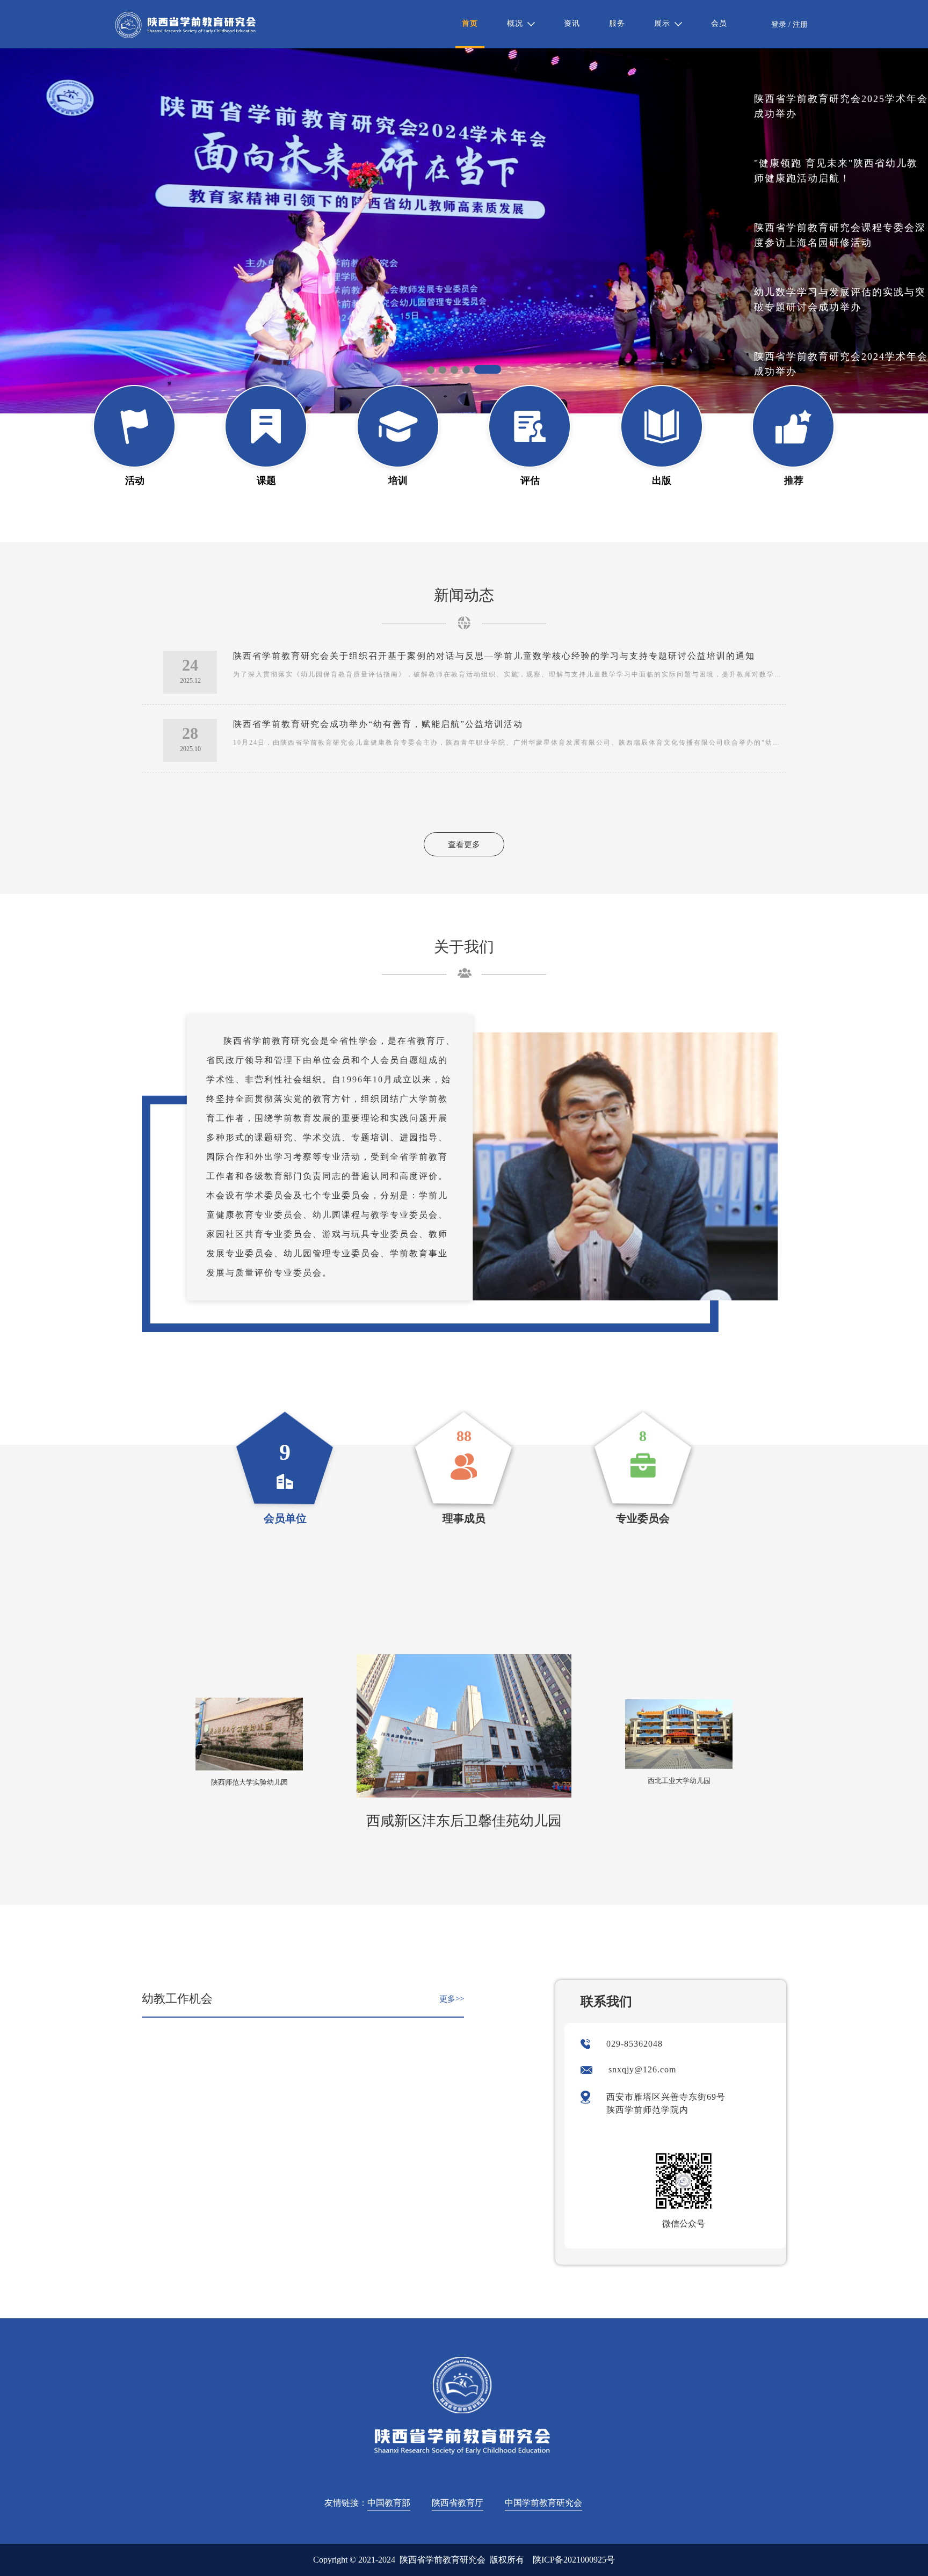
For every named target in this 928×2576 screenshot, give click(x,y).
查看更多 (464, 845)
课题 (266, 481)
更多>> (452, 1999)
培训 (398, 481)
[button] (431, 370)
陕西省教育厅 (458, 2503)
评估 (530, 481)
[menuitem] (521, 24)
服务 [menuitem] (617, 23)
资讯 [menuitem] (572, 23)
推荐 (794, 481)
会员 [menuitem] (719, 23)
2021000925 (585, 2560)
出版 (662, 481)
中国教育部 (389, 2503)
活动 (135, 481)
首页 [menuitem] (470, 23)
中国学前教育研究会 (543, 2503)
